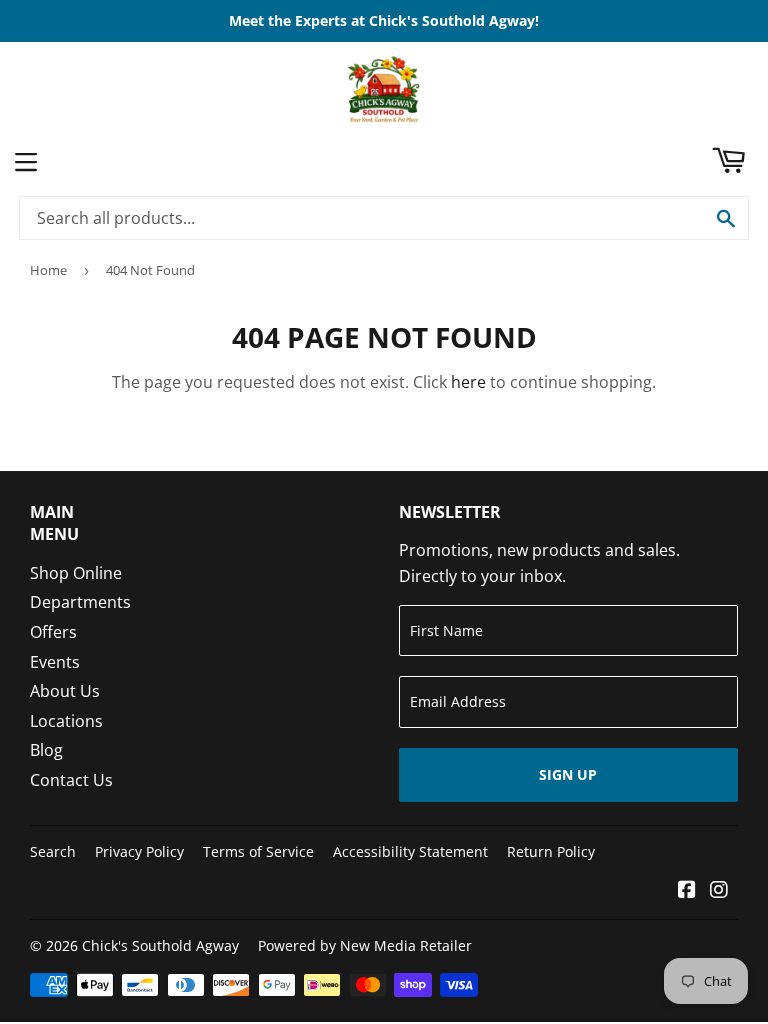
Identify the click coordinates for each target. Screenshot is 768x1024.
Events (55, 662)
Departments (80, 602)
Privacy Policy (139, 851)
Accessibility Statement (410, 851)
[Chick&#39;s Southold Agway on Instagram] (719, 891)
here (468, 382)
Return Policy (551, 851)
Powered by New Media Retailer (365, 945)
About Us (65, 691)
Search (53, 851)
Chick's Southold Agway (160, 945)
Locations (66, 721)
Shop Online (76, 573)
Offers (53, 632)
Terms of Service (258, 851)
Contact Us (71, 780)
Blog (46, 750)
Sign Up (568, 774)
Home (48, 270)
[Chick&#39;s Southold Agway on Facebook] (687, 891)
